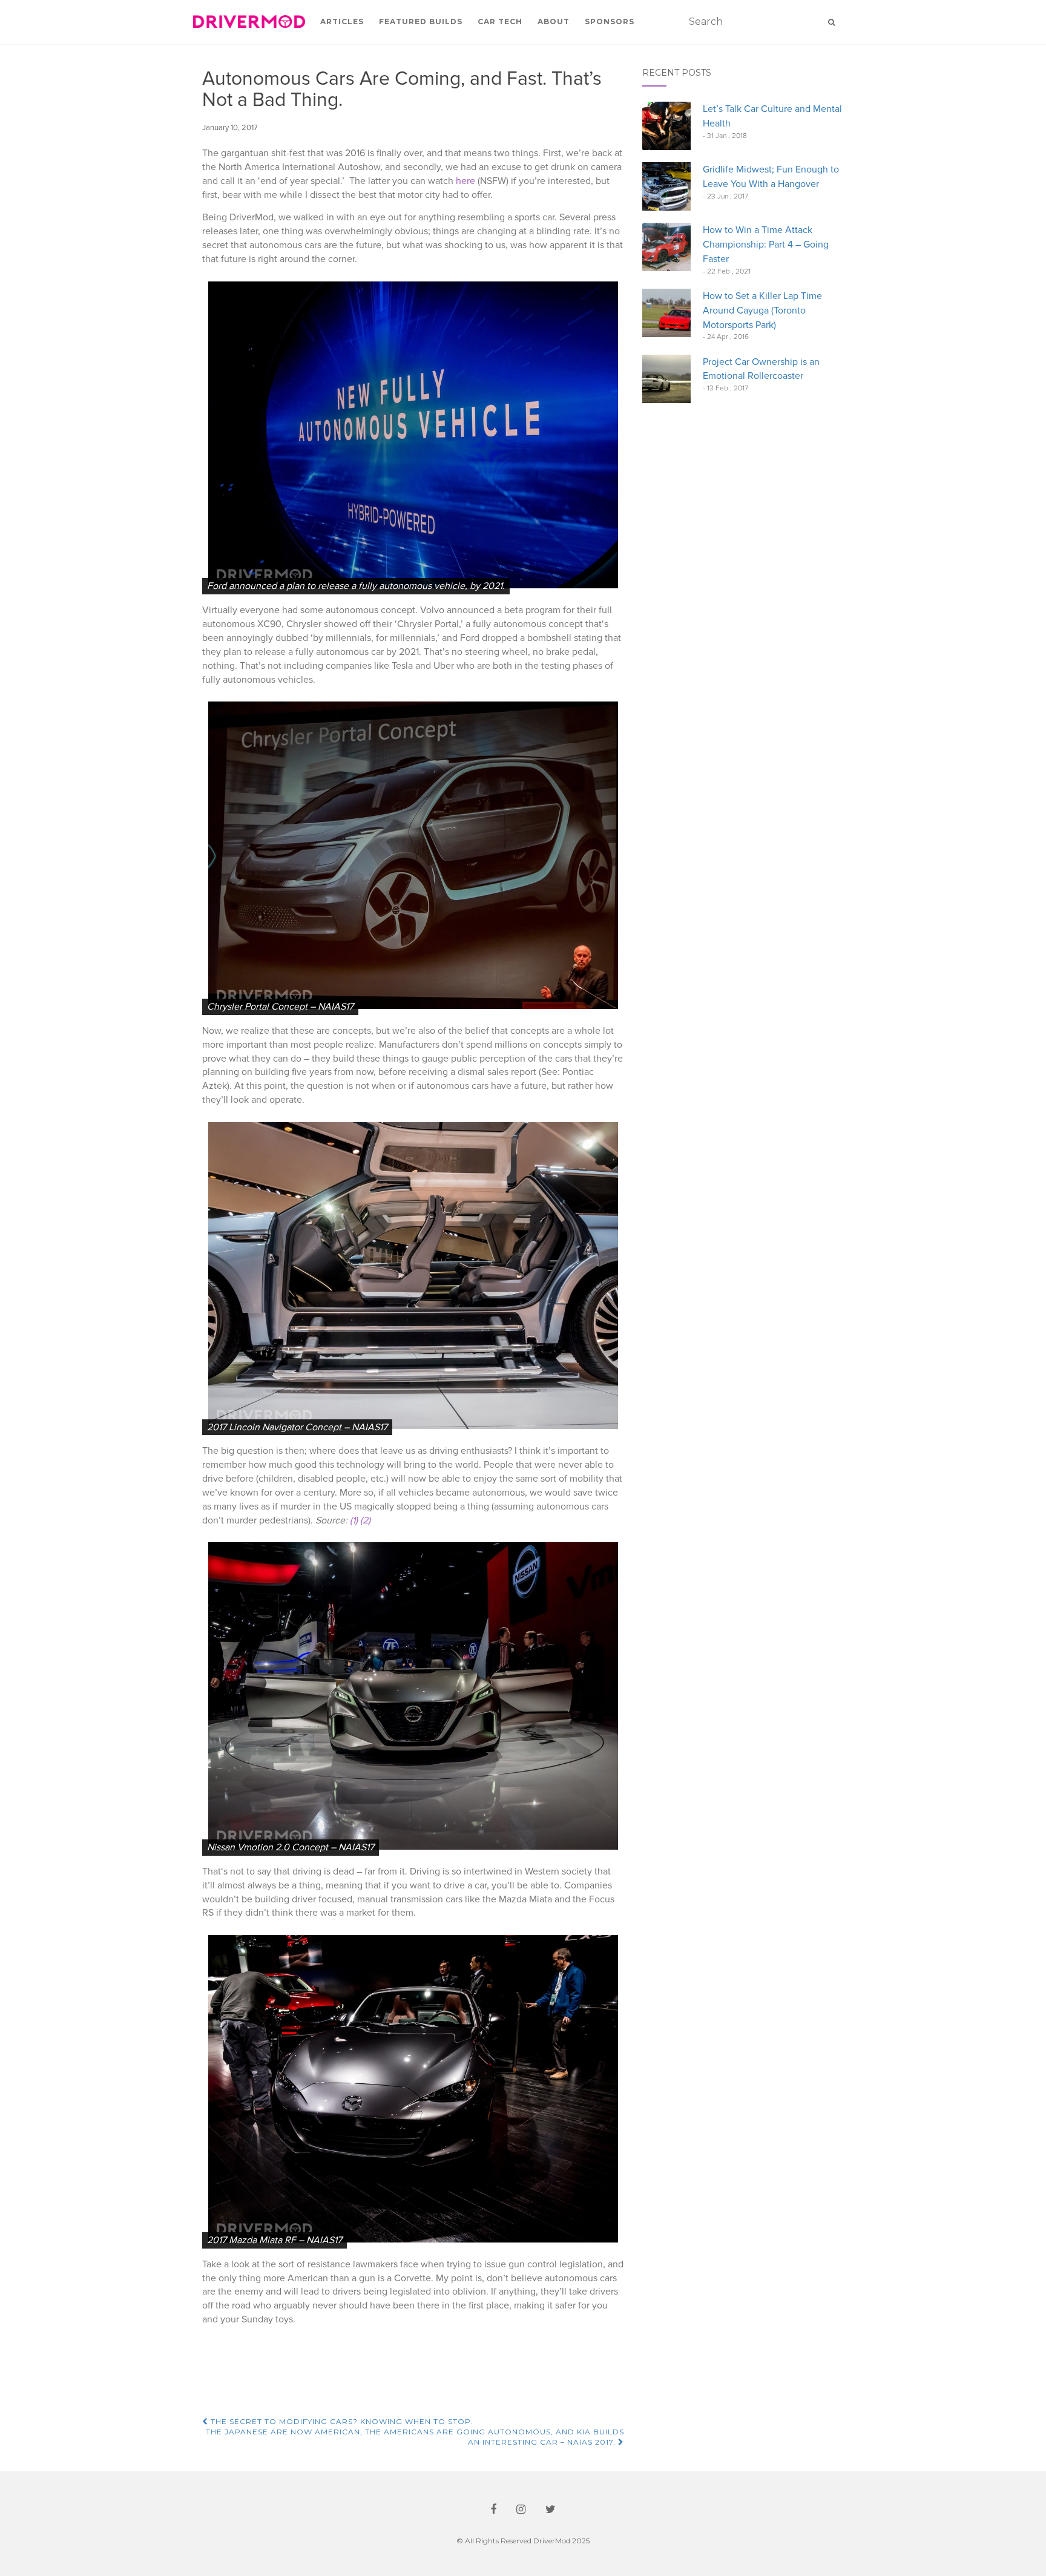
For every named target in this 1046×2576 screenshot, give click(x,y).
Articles (342, 21)
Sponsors (610, 21)
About (554, 21)
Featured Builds (421, 21)
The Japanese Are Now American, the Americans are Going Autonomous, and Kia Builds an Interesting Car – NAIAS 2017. (415, 2437)
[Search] (831, 22)
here (465, 181)
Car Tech (500, 21)
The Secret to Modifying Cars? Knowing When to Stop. (341, 2421)
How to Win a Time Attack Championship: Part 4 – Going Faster (766, 245)
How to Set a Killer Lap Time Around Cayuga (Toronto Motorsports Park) (762, 310)
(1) (354, 1520)
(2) (365, 1520)
